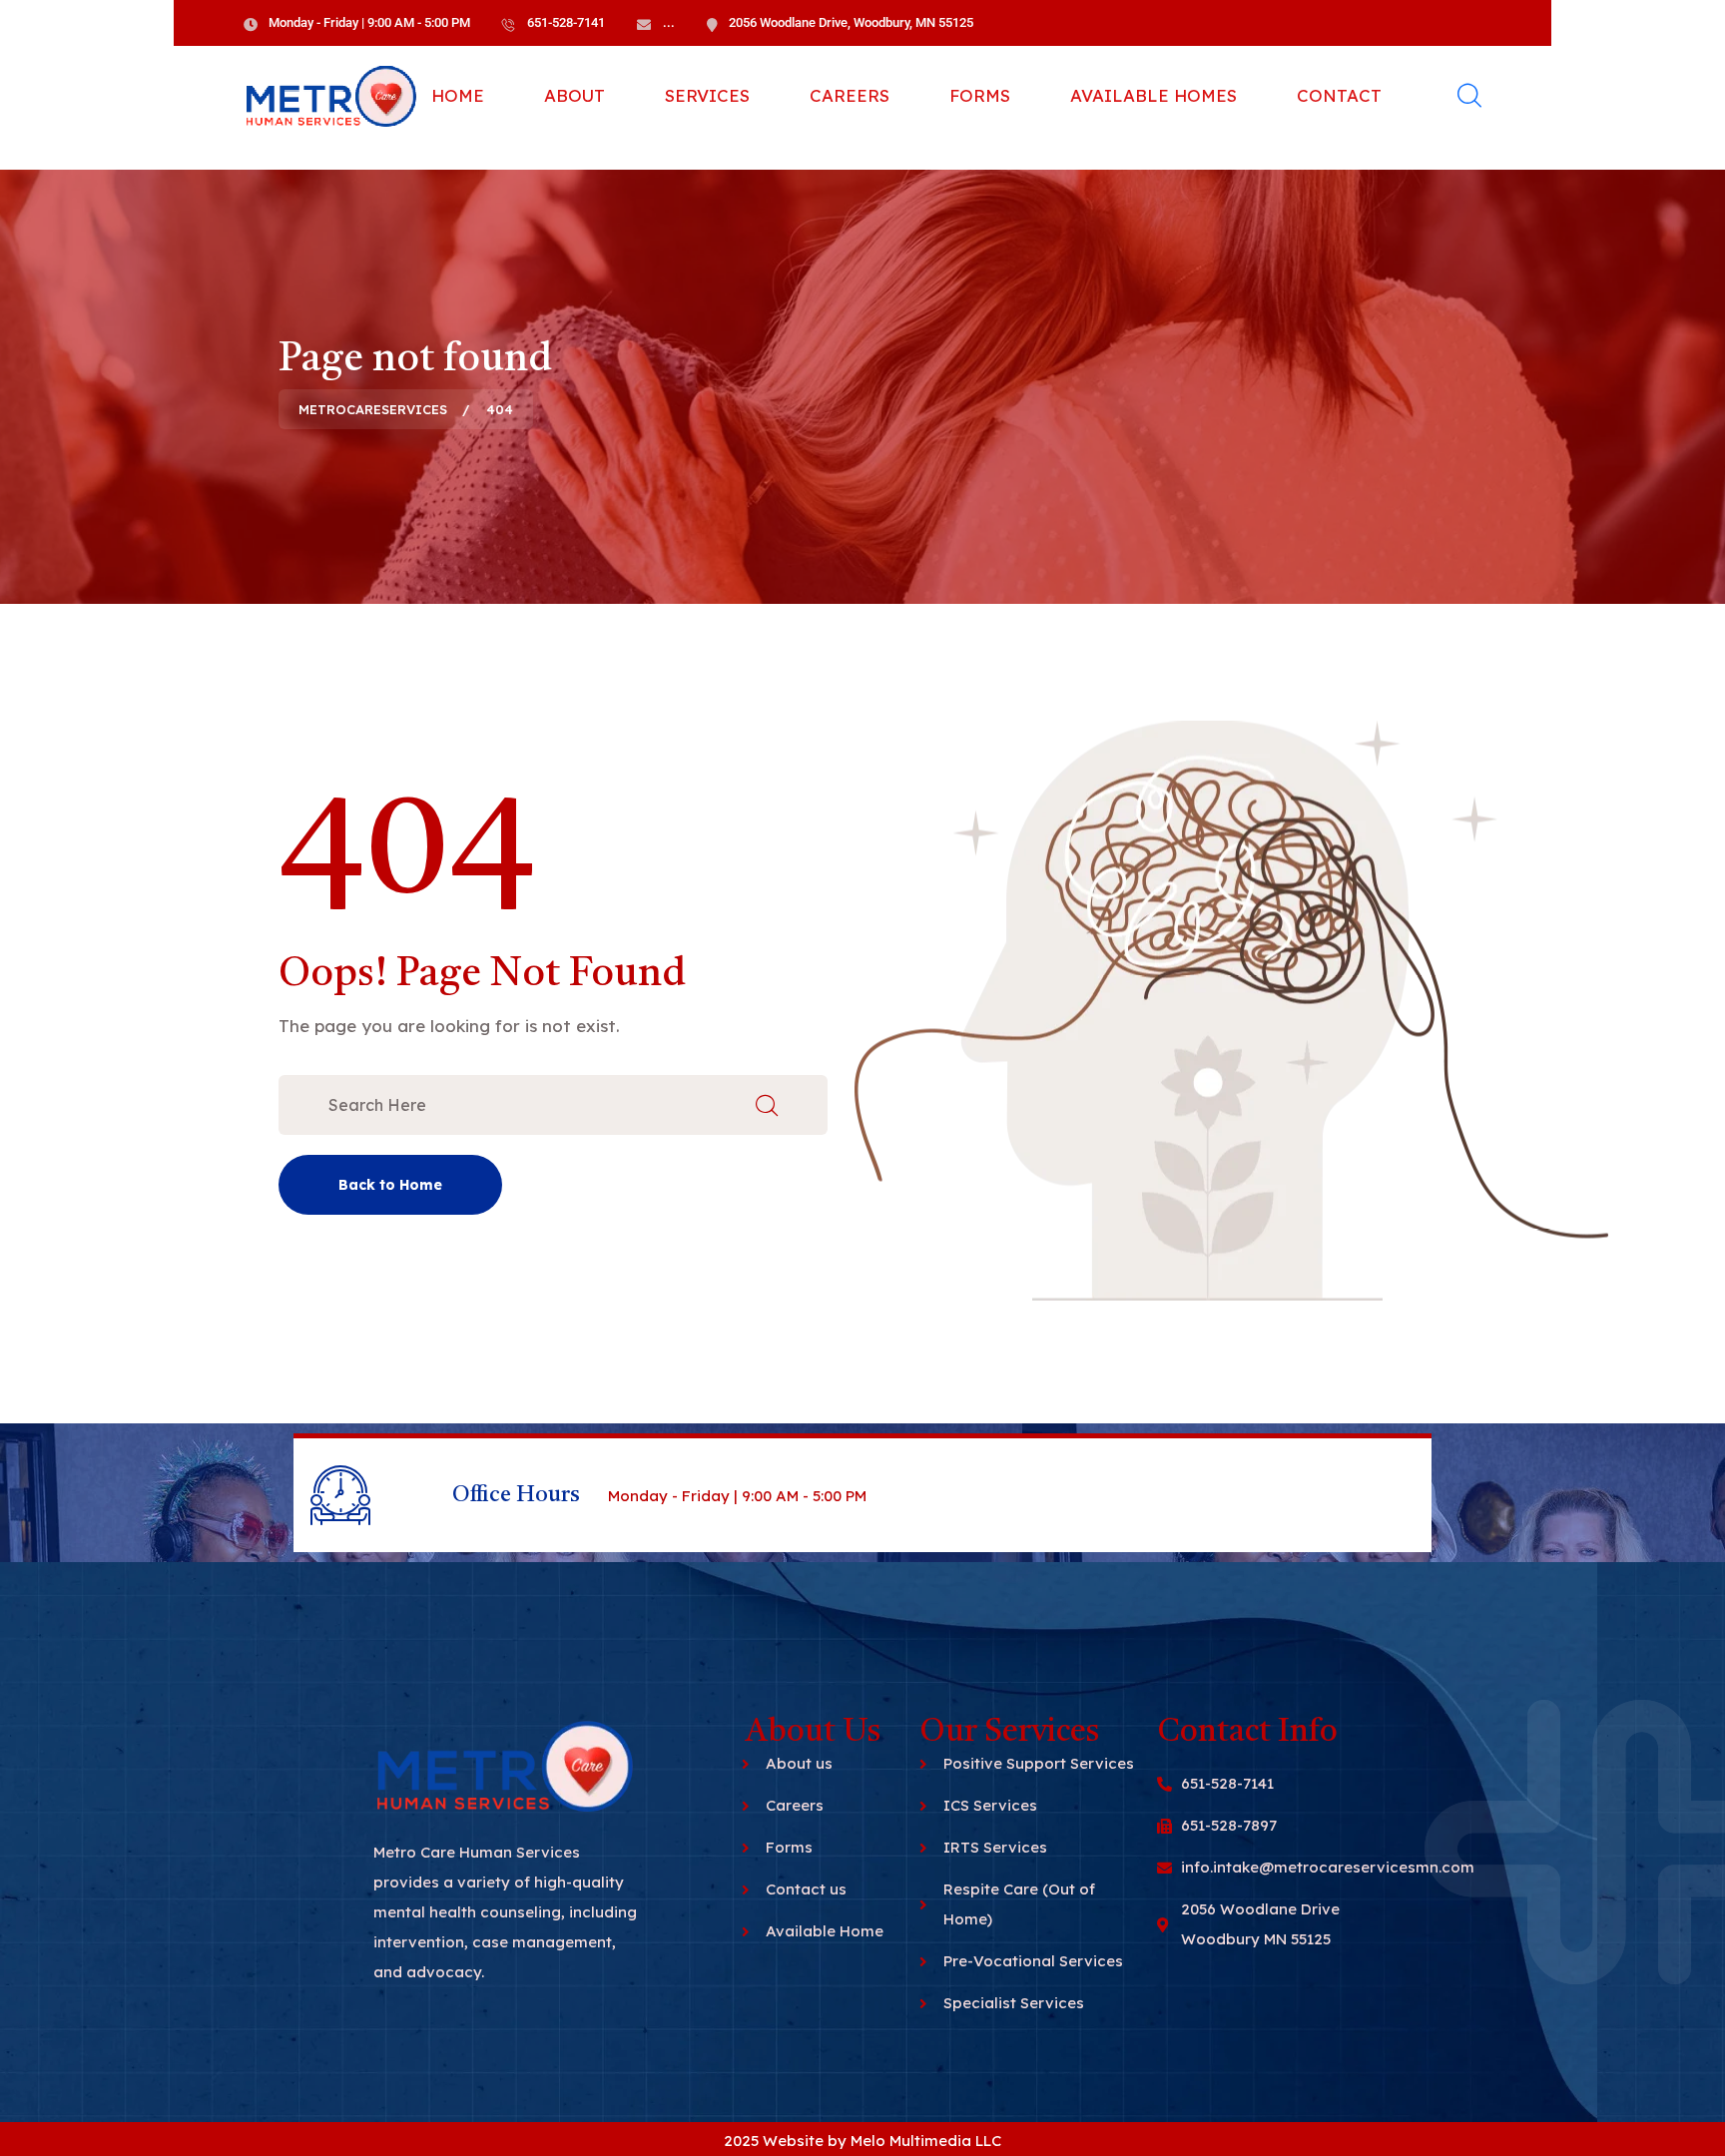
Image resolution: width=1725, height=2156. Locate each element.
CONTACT (1339, 95)
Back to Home (390, 1185)
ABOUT (575, 95)
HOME (458, 95)
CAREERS (850, 95)
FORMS (980, 95)
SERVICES (707, 95)
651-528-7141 (566, 22)
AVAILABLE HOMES (1153, 95)
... (669, 22)
